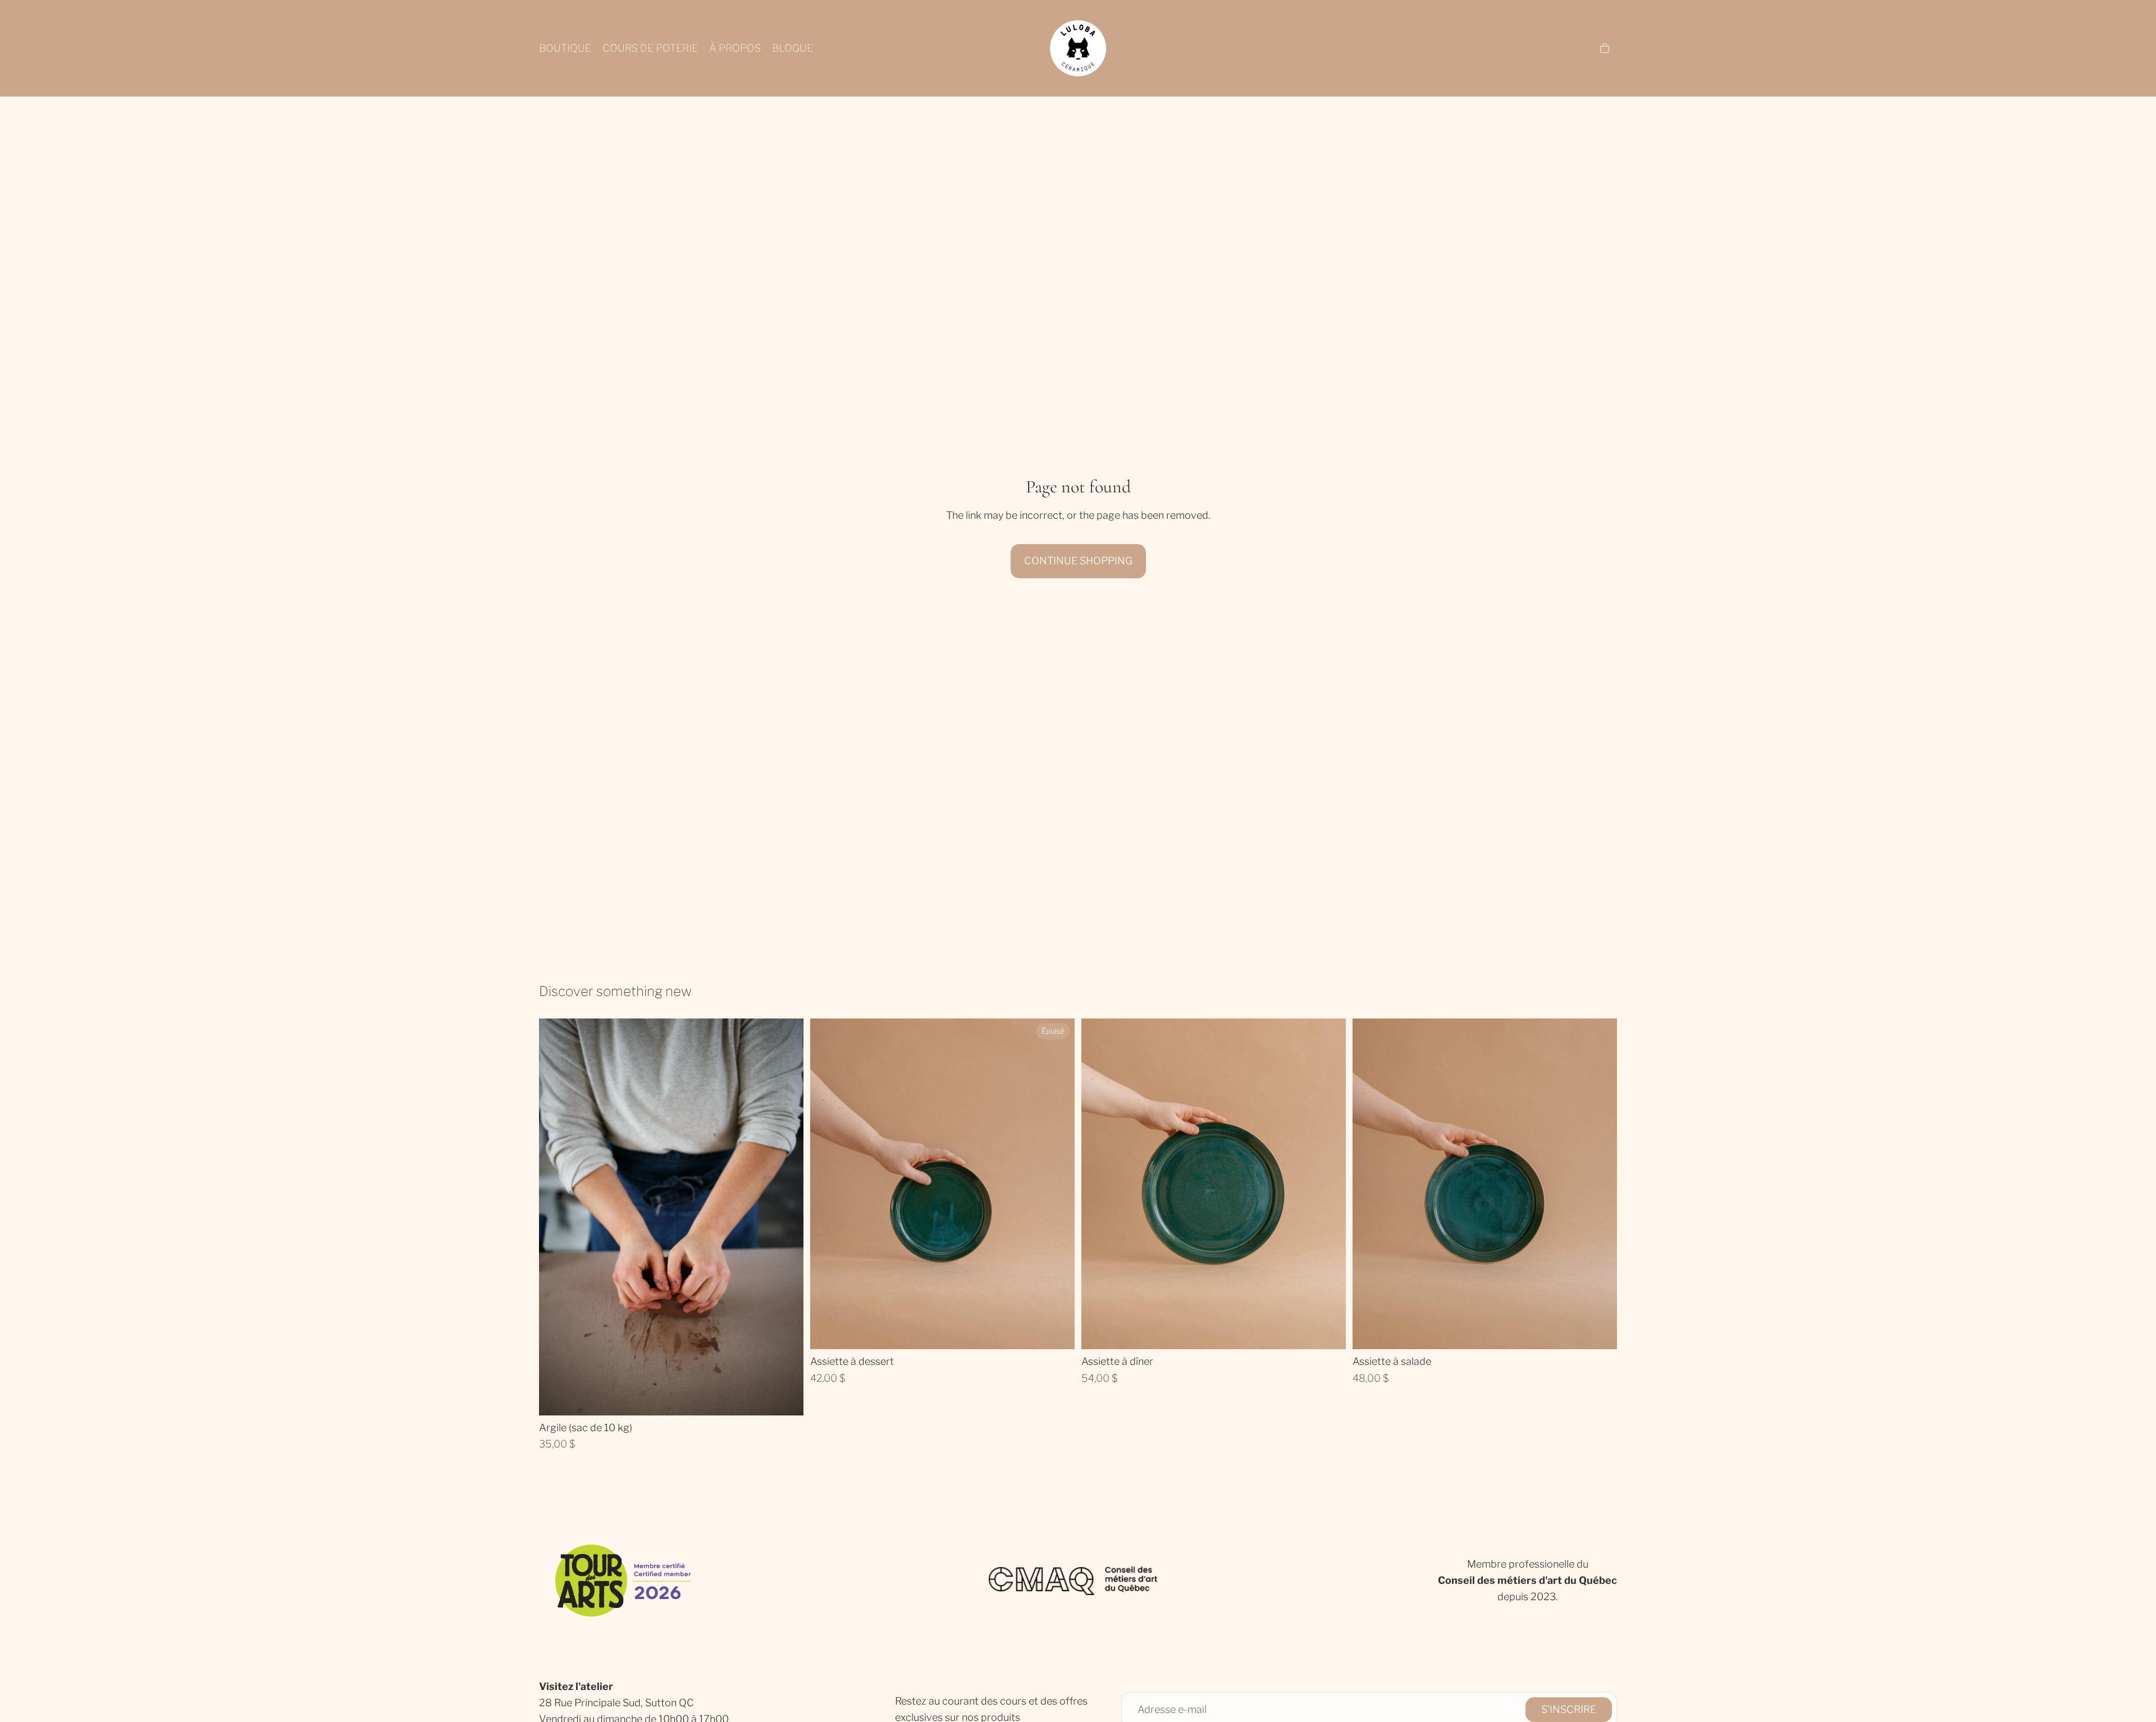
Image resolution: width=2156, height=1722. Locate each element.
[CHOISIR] (786, 1398)
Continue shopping (1078, 561)
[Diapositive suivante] (1058, 1184)
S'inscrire (1569, 1709)
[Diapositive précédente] (827, 1184)
